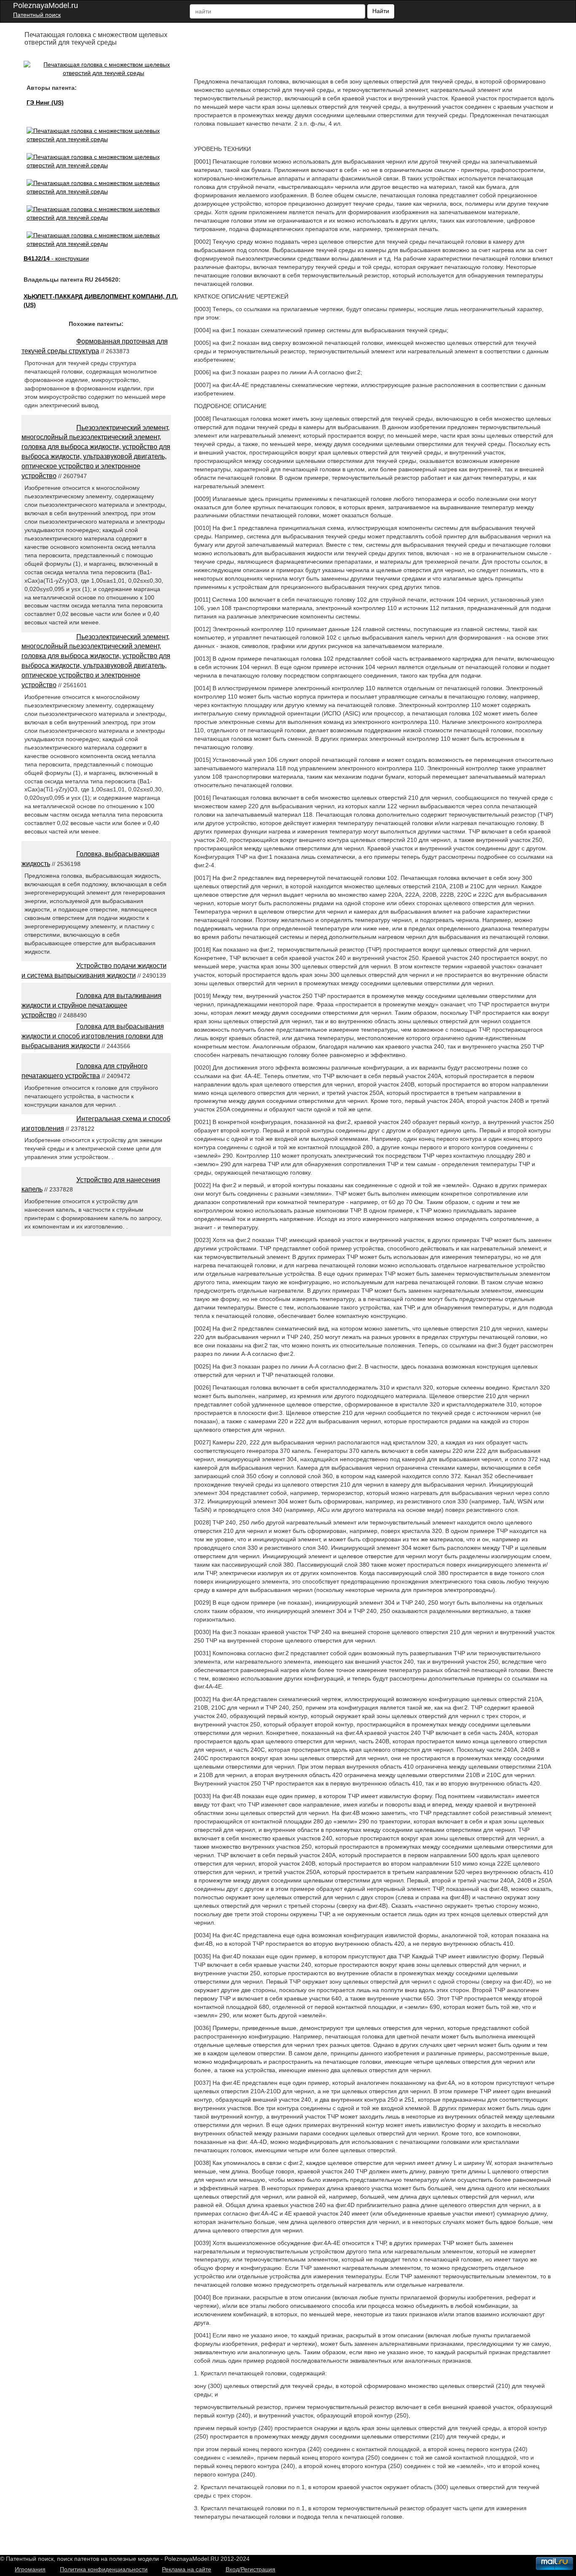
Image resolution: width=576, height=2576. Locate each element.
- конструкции (56, 258)
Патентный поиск (37, 15)
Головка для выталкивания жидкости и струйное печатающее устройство (92, 1005)
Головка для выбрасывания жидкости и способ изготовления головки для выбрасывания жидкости (93, 1036)
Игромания (30, 2569)
